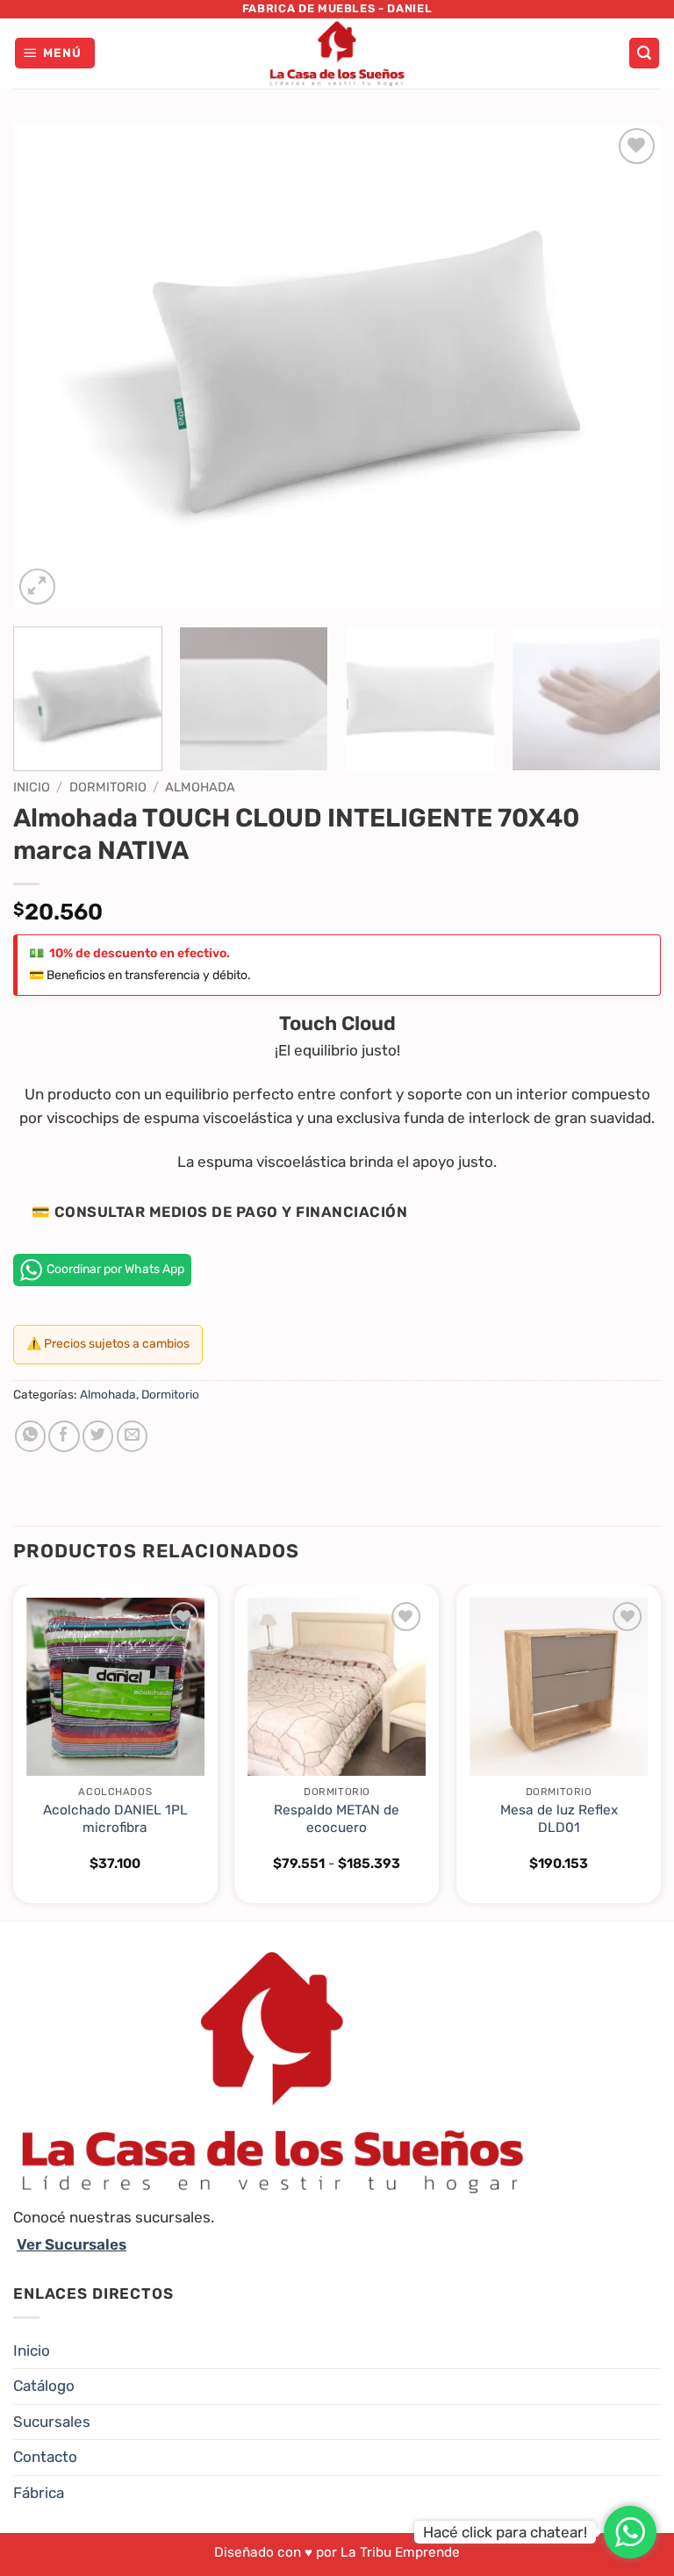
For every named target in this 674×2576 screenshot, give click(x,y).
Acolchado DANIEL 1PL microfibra (115, 1819)
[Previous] (48, 366)
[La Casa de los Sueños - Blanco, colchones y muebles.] (337, 54)
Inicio (32, 787)
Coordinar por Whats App (115, 1269)
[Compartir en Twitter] (98, 1436)
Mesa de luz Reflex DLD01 (559, 1819)
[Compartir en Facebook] (64, 1436)
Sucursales (52, 2422)
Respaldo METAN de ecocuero (337, 1819)
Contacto (45, 2457)
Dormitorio (108, 787)
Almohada (200, 787)
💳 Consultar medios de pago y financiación (219, 1212)
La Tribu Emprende (400, 2552)
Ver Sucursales (72, 2244)
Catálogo (44, 2386)
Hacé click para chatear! (505, 2532)
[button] (55, 53)
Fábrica (39, 2493)
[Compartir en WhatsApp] (30, 1436)
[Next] (626, 366)
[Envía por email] (132, 1436)
